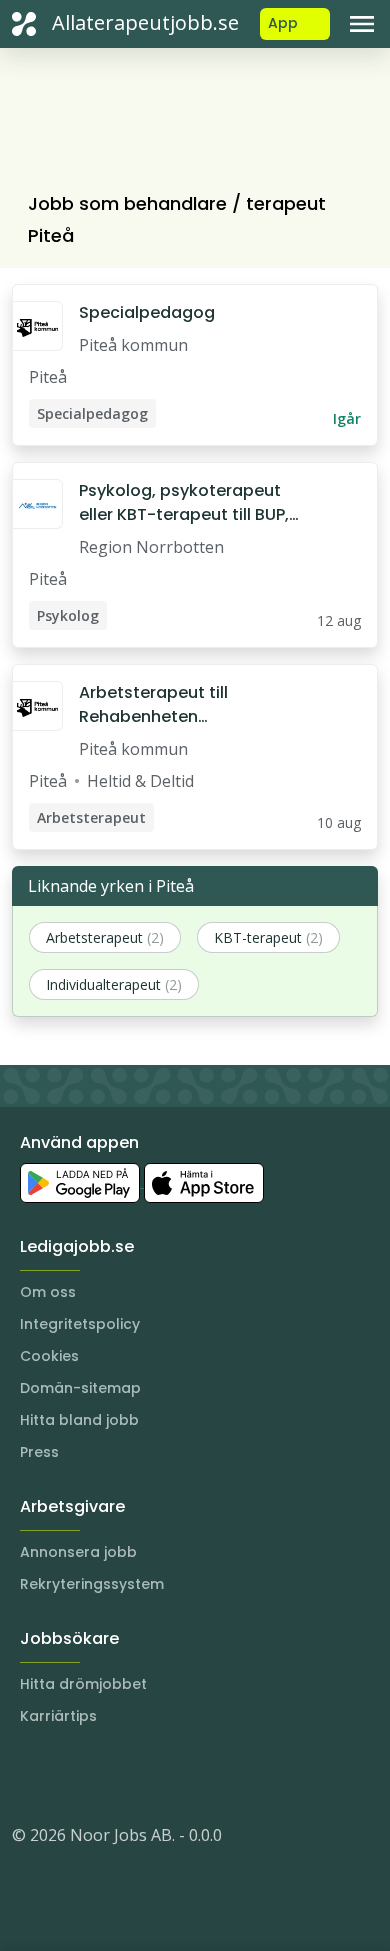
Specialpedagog (147, 312)
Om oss (48, 1292)
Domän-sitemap (80, 1388)
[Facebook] (108, 1775)
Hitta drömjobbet (83, 1684)
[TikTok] (148, 1775)
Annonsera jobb (78, 1552)
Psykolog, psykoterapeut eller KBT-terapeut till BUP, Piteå (184, 503)
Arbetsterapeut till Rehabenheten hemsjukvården (153, 705)
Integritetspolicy (80, 1324)
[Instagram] (28, 1775)
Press (39, 1452)
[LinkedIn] (68, 1775)
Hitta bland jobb (79, 1420)
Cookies (49, 1356)
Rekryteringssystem (92, 1584)
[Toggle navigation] (362, 24)
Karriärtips (58, 1716)
